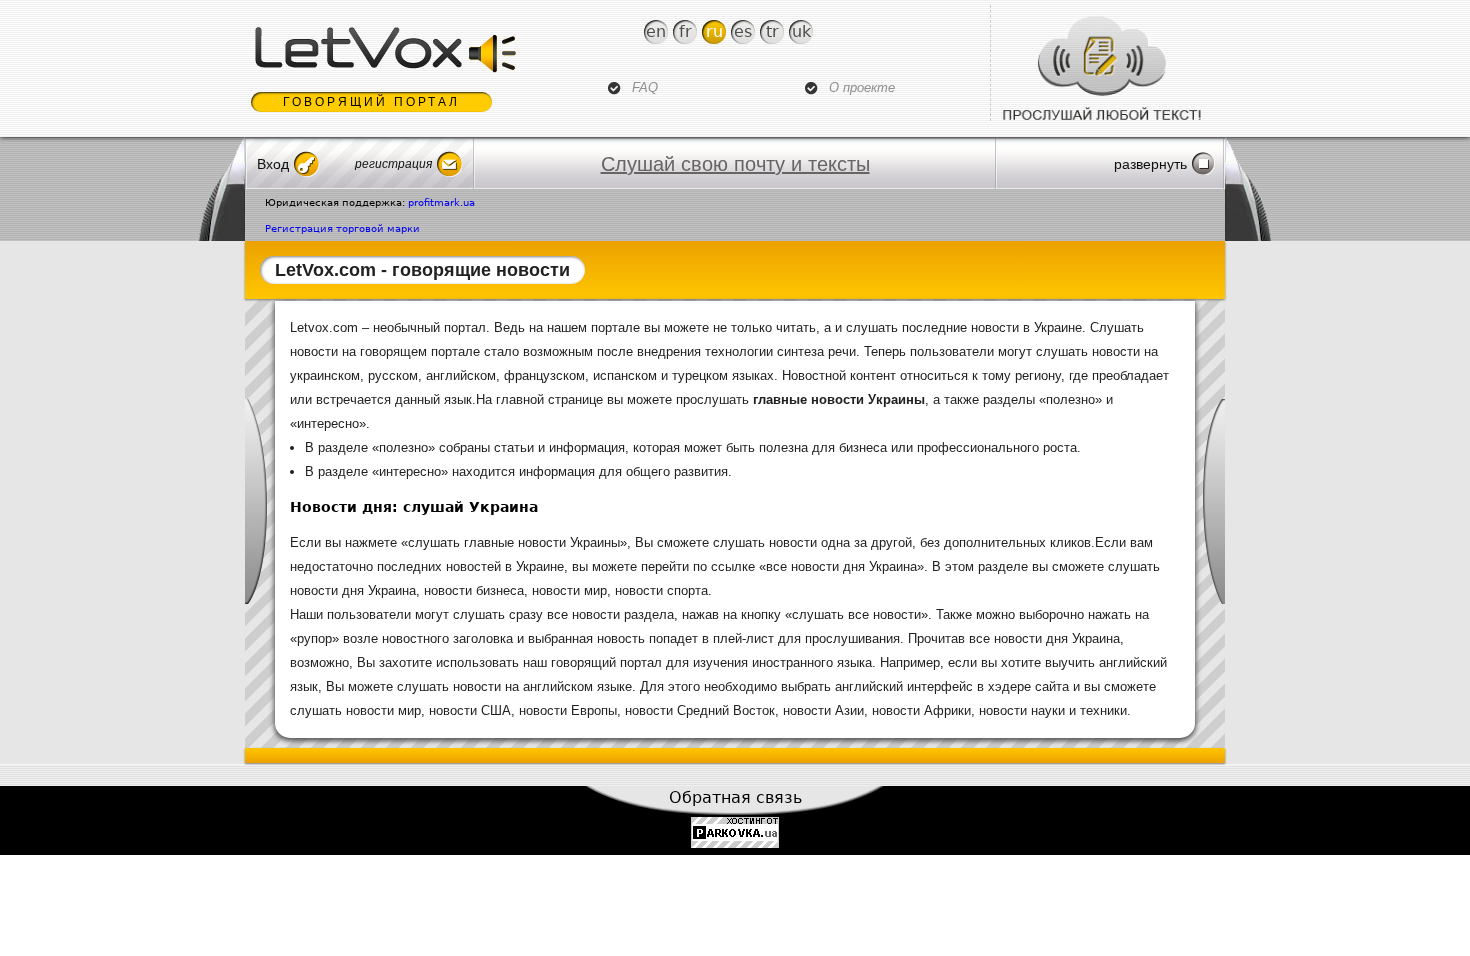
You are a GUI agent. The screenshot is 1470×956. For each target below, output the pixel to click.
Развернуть (1150, 164)
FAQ (645, 87)
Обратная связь (735, 797)
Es (743, 31)
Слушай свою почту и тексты (735, 164)
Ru (714, 31)
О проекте (862, 87)
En (656, 31)
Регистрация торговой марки (342, 228)
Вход (273, 164)
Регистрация (393, 164)
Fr (685, 31)
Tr (772, 31)
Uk (801, 31)
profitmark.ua (441, 202)
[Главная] (383, 50)
